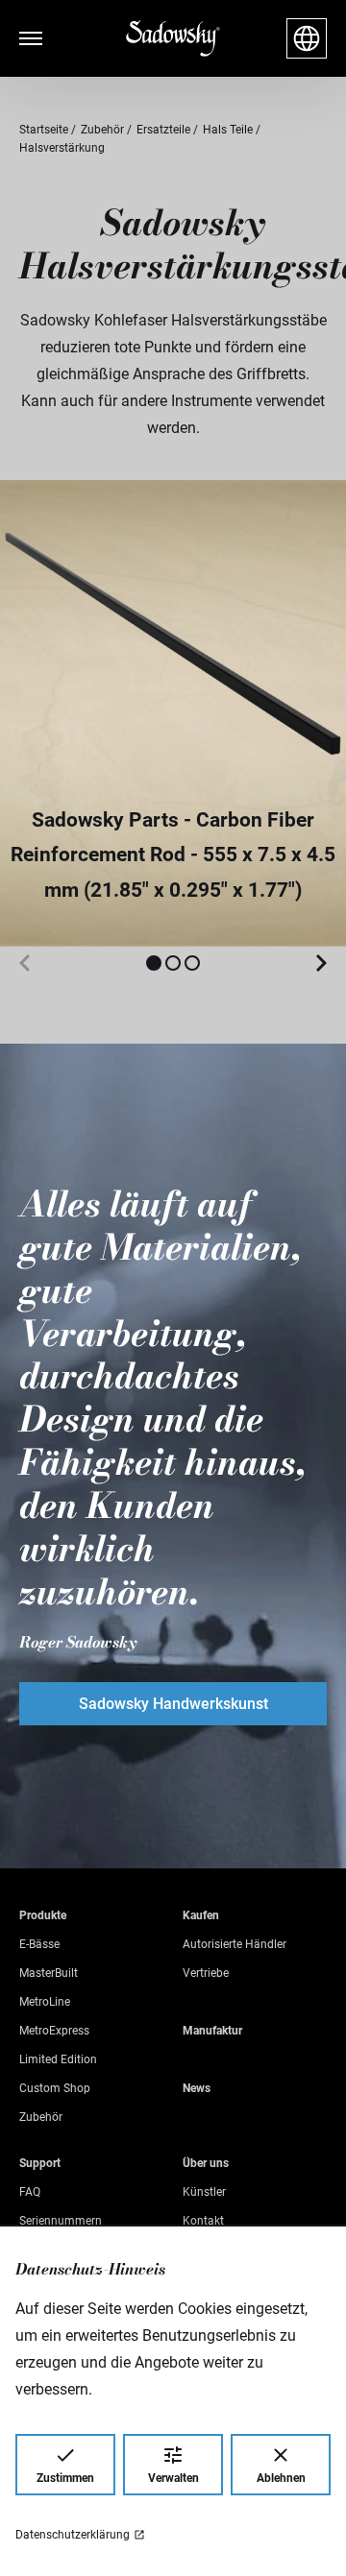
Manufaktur (212, 2031)
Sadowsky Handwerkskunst (173, 1704)
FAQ (30, 2192)
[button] (154, 963)
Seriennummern (61, 2221)
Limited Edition (58, 2059)
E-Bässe (39, 1944)
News (197, 2088)
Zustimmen (65, 2478)
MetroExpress (54, 2031)
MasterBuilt (49, 1973)
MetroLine (45, 2002)
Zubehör (41, 2117)
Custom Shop (55, 2088)
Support (40, 2163)
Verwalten (173, 2478)
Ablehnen (281, 2478)
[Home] (173, 39)
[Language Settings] (307, 38)
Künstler (204, 2192)
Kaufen (201, 1915)
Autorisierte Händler (235, 1944)
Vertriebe (206, 1973)
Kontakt (203, 2221)
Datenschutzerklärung (73, 2535)
